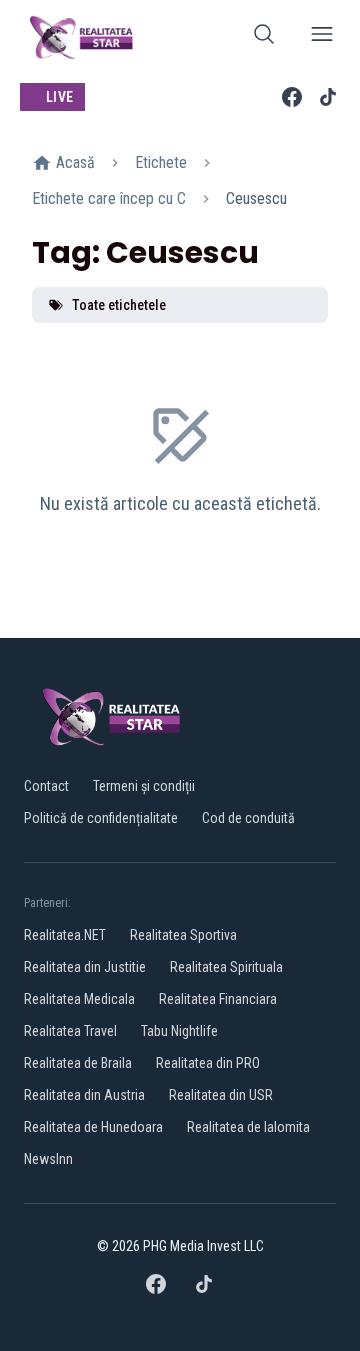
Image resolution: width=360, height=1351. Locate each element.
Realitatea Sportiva (183, 935)
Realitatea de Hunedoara (93, 1127)
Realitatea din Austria (84, 1095)
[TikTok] (328, 97)
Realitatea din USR (221, 1095)
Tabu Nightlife (179, 1031)
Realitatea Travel (70, 1031)
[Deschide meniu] (322, 37)
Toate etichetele (119, 305)
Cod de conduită (248, 818)
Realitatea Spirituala (226, 967)
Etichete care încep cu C (109, 198)
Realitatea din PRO (208, 1063)
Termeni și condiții (144, 786)
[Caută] (264, 37)
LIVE (59, 97)
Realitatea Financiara (218, 999)
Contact (46, 786)
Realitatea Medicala (79, 999)
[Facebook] (292, 97)
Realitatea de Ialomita (248, 1127)
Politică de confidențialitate (101, 818)
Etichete (161, 162)
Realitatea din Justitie (85, 967)
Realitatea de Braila (78, 1063)
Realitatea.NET (65, 935)
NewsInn (48, 1159)
